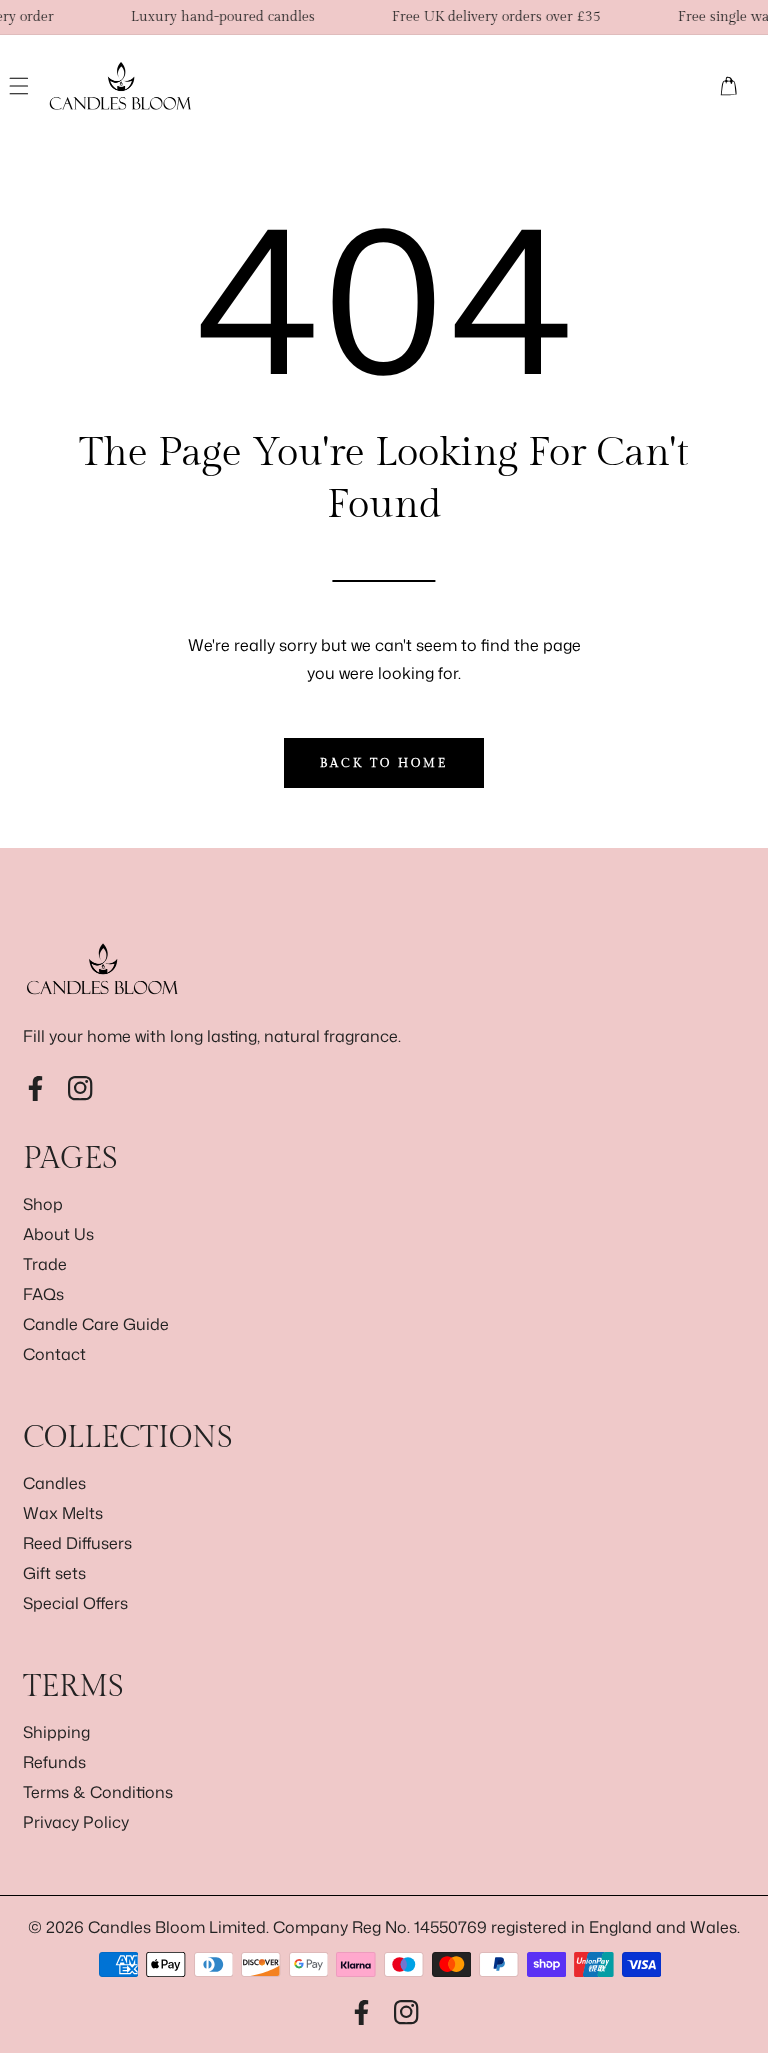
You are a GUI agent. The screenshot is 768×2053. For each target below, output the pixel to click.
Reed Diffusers (77, 1543)
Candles (54, 1483)
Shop (43, 1204)
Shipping (56, 1732)
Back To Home (384, 763)
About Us (58, 1234)
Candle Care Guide (96, 1324)
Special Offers (75, 1603)
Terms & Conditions (98, 1792)
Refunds (54, 1762)
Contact (54, 1354)
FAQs (43, 1294)
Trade (45, 1264)
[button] (19, 85)
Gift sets (54, 1573)
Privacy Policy (76, 1822)
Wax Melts (63, 1513)
